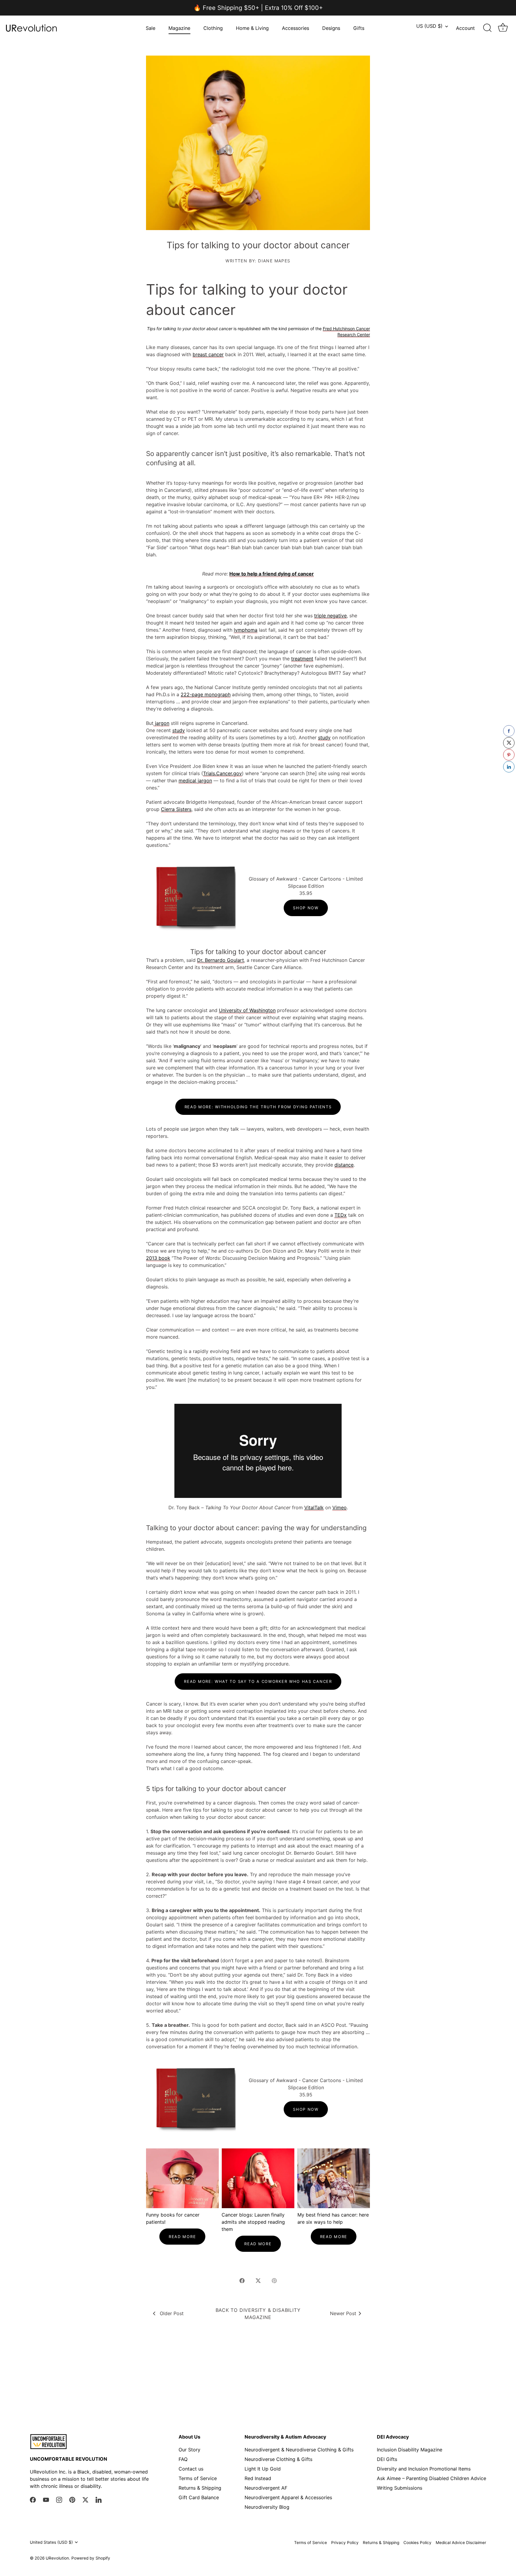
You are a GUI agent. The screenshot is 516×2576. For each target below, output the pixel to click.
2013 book (158, 1258)
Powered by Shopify (91, 2558)
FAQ (183, 2459)
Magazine (179, 28)
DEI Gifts (387, 2459)
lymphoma (246, 630)
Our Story (189, 2450)
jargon (161, 723)
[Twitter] (85, 2500)
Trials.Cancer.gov (222, 773)
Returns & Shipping (200, 2488)
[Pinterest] (72, 2500)
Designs (331, 28)
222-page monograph (206, 694)
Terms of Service (198, 2478)
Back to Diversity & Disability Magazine (258, 2314)
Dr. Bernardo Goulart (221, 960)
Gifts (359, 28)
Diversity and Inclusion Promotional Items (424, 2469)
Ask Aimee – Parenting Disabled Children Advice (431, 2478)
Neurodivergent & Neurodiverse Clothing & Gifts (299, 2450)
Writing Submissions (400, 2488)
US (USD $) (429, 26)
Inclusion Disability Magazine (410, 2450)
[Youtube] (46, 2500)
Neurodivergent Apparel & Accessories (288, 2497)
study (179, 730)
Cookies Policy (417, 2543)
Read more (182, 2237)
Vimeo (340, 1507)
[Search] (487, 28)
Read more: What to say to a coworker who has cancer (258, 1681)
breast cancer (208, 354)
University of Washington (247, 1010)
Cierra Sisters (176, 809)
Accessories (295, 28)
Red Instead (258, 2478)
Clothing (213, 28)
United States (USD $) (51, 2542)
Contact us (191, 2469)
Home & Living (252, 28)
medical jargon (195, 780)
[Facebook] (33, 2500)
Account (465, 28)
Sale (150, 28)
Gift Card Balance (199, 2497)
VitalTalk (314, 1507)
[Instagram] (59, 2500)
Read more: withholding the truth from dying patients (258, 1107)
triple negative (330, 616)
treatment (302, 659)
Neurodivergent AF (266, 2488)
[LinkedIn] (99, 2500)
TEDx (341, 1215)
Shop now (306, 908)
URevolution (57, 2558)
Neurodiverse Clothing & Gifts (278, 2459)
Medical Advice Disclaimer (461, 2543)
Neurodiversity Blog (267, 2507)
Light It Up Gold (263, 2469)
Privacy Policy (345, 2543)
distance (344, 1165)
